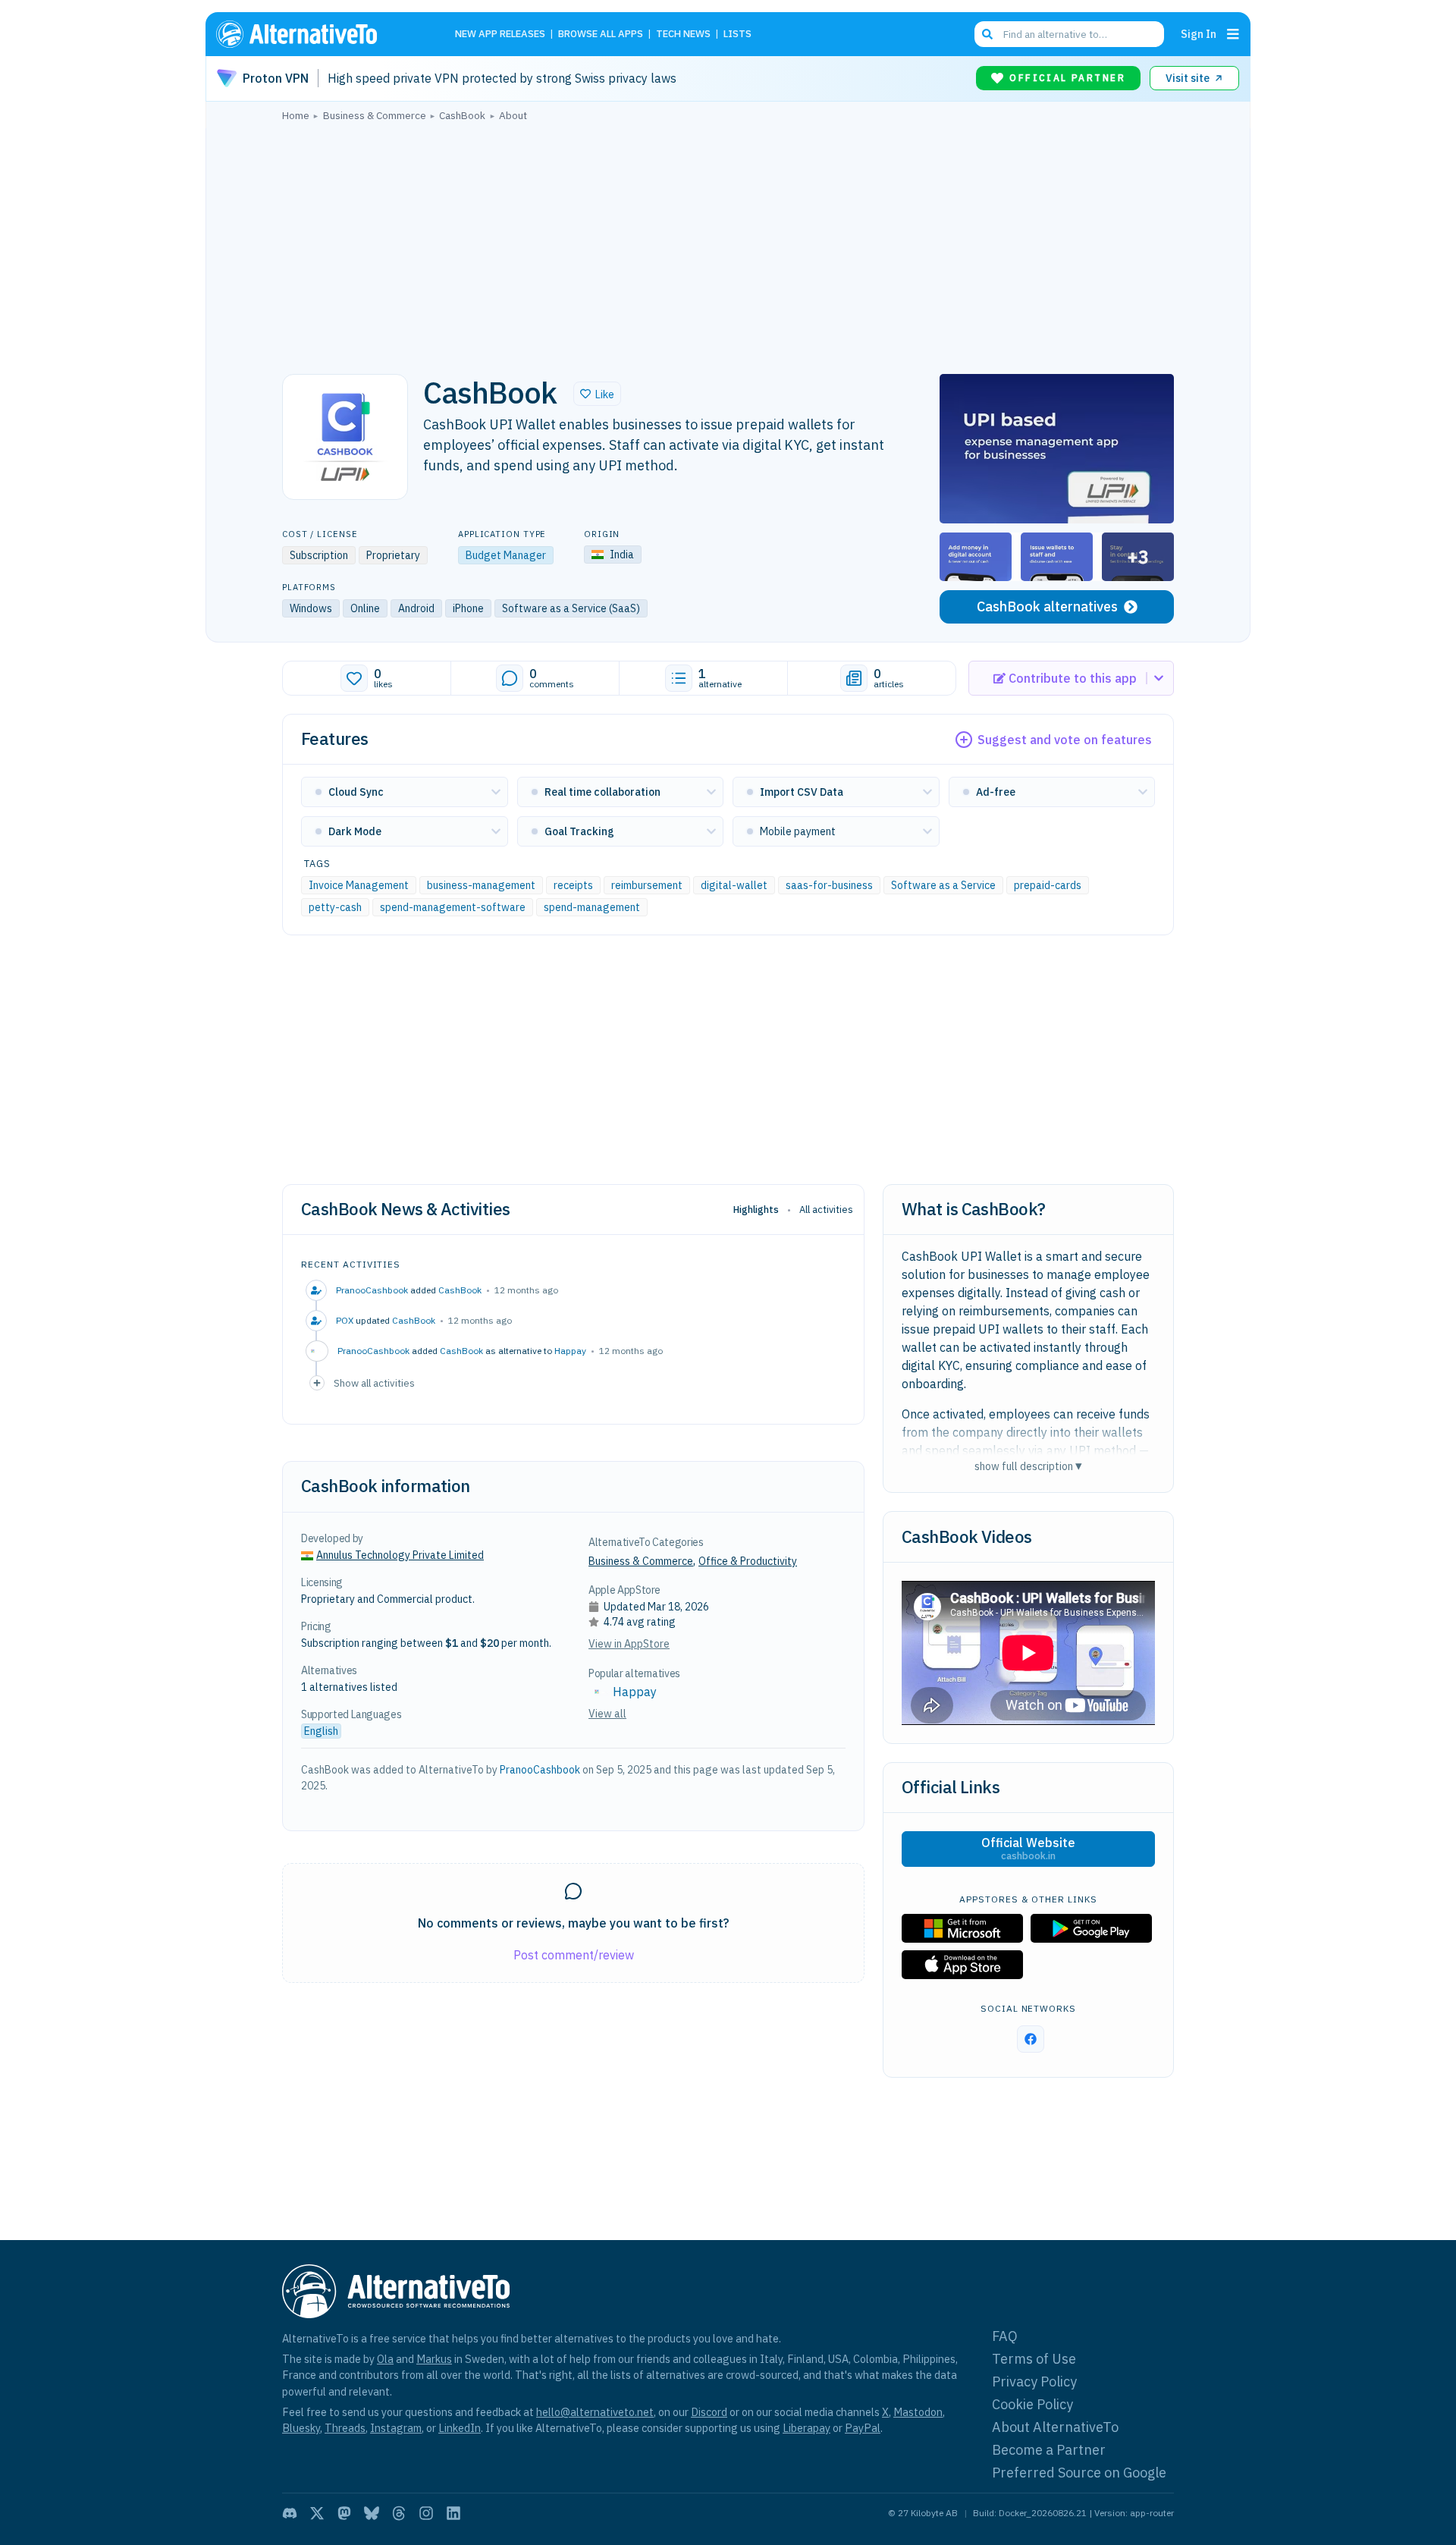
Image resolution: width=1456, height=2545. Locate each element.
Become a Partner (1049, 2450)
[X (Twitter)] (317, 2513)
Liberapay (806, 2428)
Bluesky (301, 2428)
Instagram (396, 2428)
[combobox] (1069, 34)
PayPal (863, 2428)
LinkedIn (460, 2428)
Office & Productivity (748, 1561)
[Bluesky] (372, 2513)
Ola (385, 2359)
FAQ (1005, 2336)
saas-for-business (829, 885)
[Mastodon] (344, 2513)
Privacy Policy (1034, 2382)
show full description (1028, 1466)
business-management (481, 885)
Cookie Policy (1032, 2404)
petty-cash (335, 907)
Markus (434, 2359)
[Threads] (399, 2513)
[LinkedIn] (453, 2513)
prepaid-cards (1048, 885)
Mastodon (918, 2412)
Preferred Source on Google (1079, 2473)
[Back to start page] (318, 34)
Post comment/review (574, 1955)
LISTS (737, 35)
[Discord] (290, 2513)
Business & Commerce (641, 1561)
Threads (345, 2428)
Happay (570, 1351)
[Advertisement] (728, 244)
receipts (573, 885)
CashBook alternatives (1047, 606)
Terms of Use (1034, 2359)
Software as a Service (943, 885)
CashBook (460, 1290)
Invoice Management (359, 885)
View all (607, 1714)
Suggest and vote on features (1065, 740)
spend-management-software (453, 907)
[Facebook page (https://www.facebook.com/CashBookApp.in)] (1031, 2039)
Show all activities (374, 1383)
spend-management (592, 907)
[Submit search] (987, 34)
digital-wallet (734, 885)
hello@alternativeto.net (595, 2412)
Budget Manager (506, 555)
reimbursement (647, 885)
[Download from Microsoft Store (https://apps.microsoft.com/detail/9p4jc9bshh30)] (962, 1928)
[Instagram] (426, 2513)
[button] (597, 394)
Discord (709, 2412)
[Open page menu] (1233, 34)
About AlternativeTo (1055, 2427)
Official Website (1028, 1849)
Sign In (1199, 34)
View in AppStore (629, 1644)
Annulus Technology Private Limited (400, 1555)
